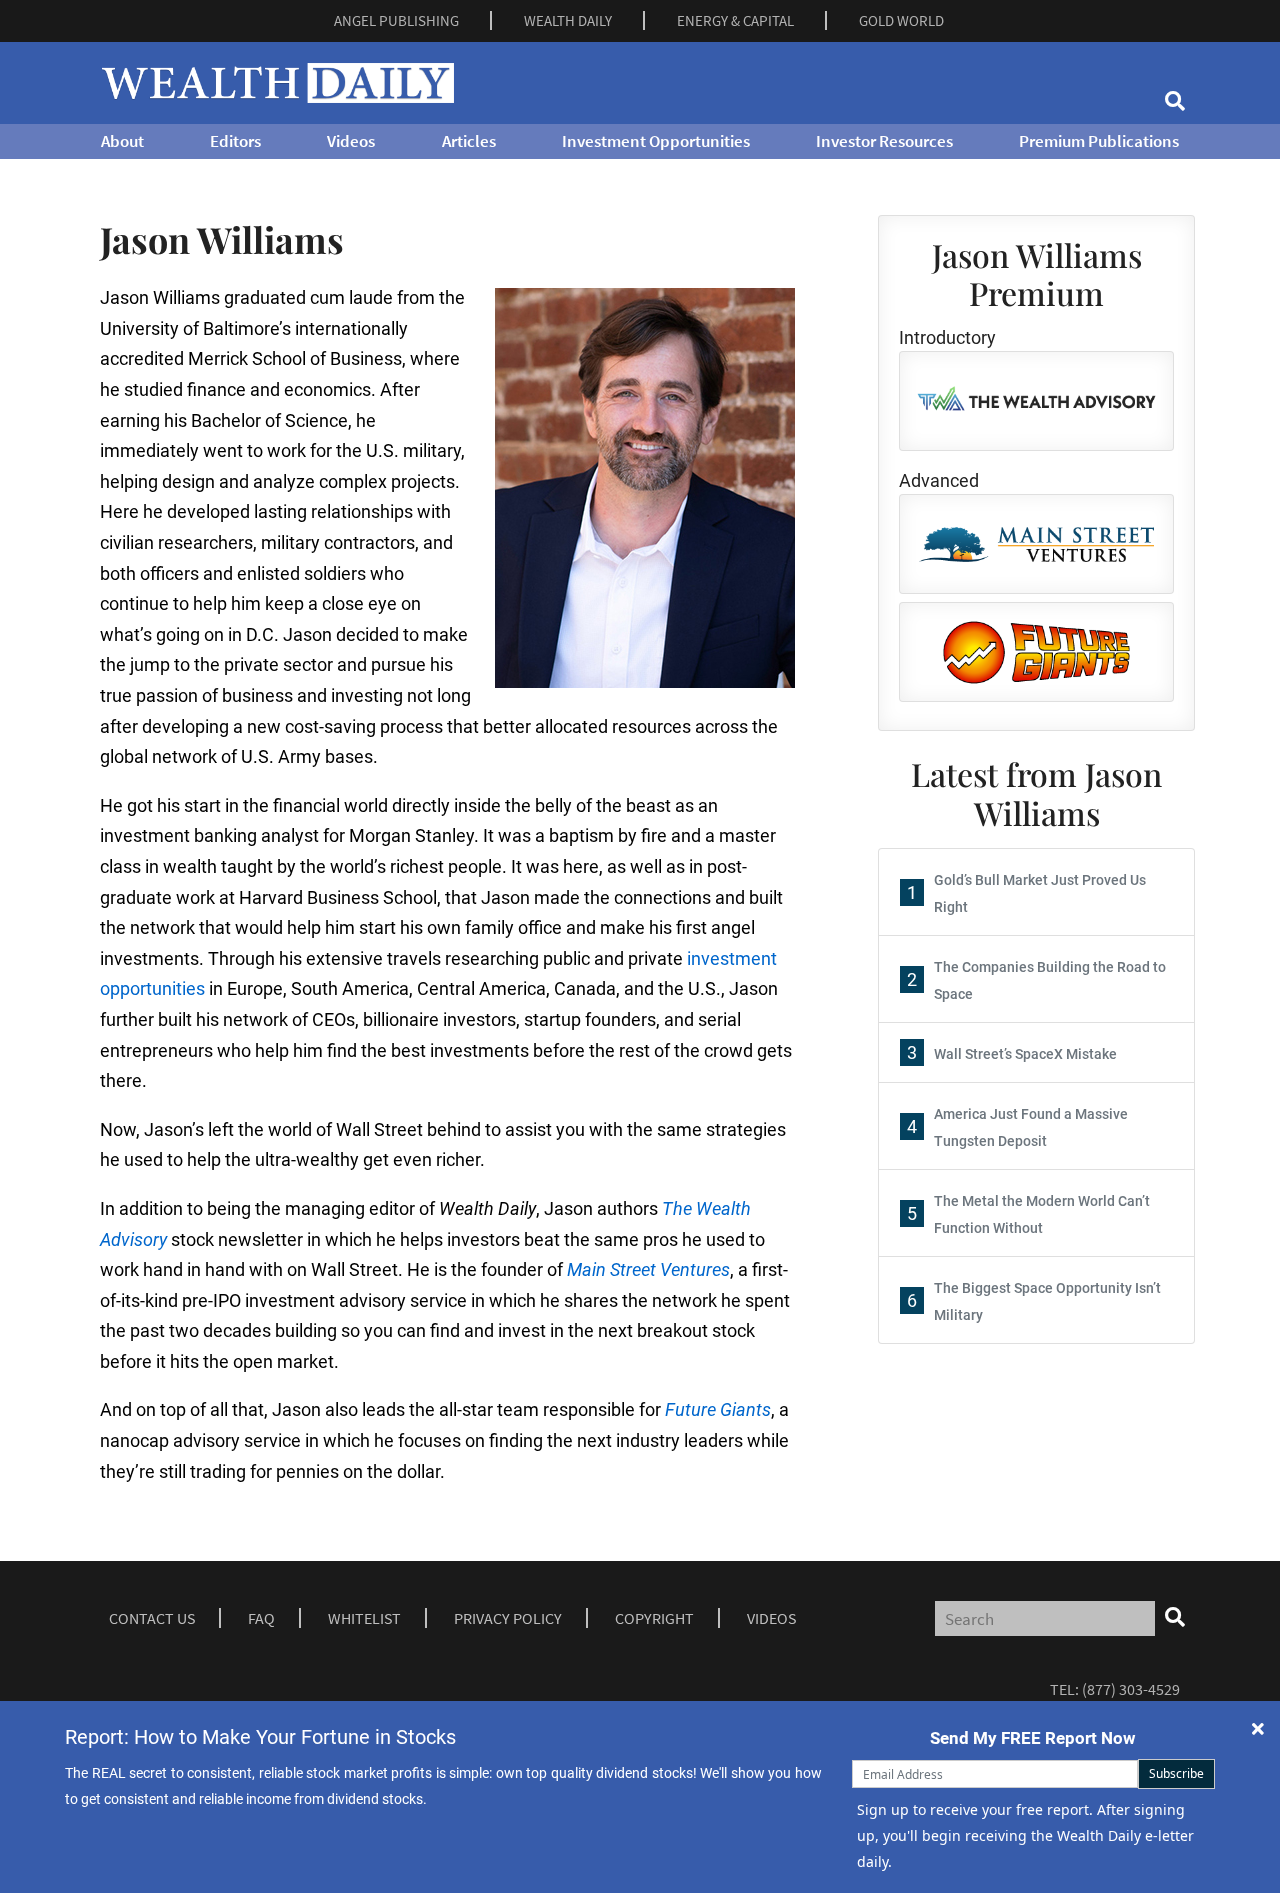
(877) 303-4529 (1131, 1689)
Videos (351, 141)
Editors (235, 141)
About (122, 141)
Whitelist (364, 1618)
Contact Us (152, 1618)
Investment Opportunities (656, 141)
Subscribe (1176, 1773)
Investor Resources (884, 141)
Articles (469, 141)
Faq (261, 1618)
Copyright (654, 1618)
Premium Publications (1099, 141)
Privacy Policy (508, 1618)
